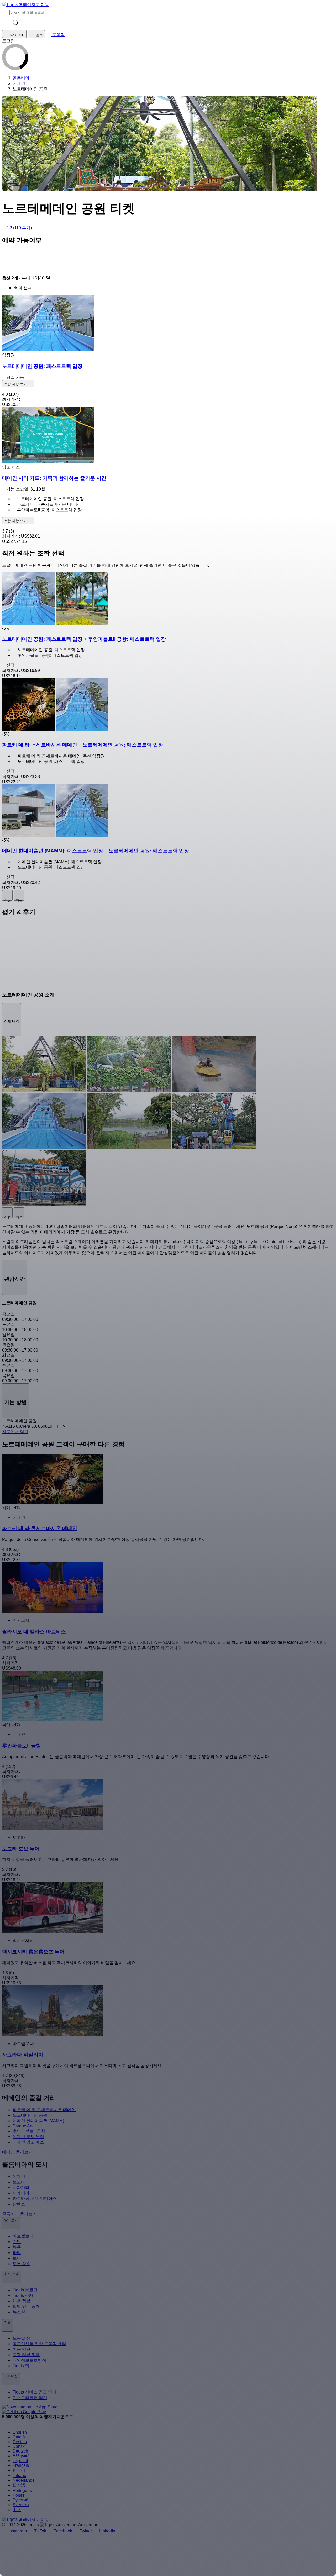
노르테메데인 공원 (30, 2115)
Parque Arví (23, 2126)
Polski (18, 2495)
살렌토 (19, 2204)
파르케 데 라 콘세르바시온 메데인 (44, 2110)
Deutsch (20, 2451)
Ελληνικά (21, 2456)
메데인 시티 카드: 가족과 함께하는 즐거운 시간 (54, 478)
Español (20, 2461)
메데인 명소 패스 (28, 2142)
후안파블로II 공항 (29, 2131)
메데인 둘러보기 (18, 2152)
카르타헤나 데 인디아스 (35, 2199)
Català (19, 2437)
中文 (17, 2510)
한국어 (19, 2470)
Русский (20, 2500)
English (20, 2432)
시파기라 (21, 2187)
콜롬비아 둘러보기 (20, 2214)
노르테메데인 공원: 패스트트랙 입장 (42, 366)
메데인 (19, 2176)
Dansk (19, 2446)
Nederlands (23, 2480)
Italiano (19, 2476)
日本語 (19, 2485)
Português (22, 2491)
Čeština (20, 2442)
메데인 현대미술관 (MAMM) (38, 2121)
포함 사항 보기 (16, 384)
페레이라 (21, 2193)
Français (21, 2465)
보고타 (19, 2182)
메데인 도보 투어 (28, 2137)
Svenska (21, 2505)
